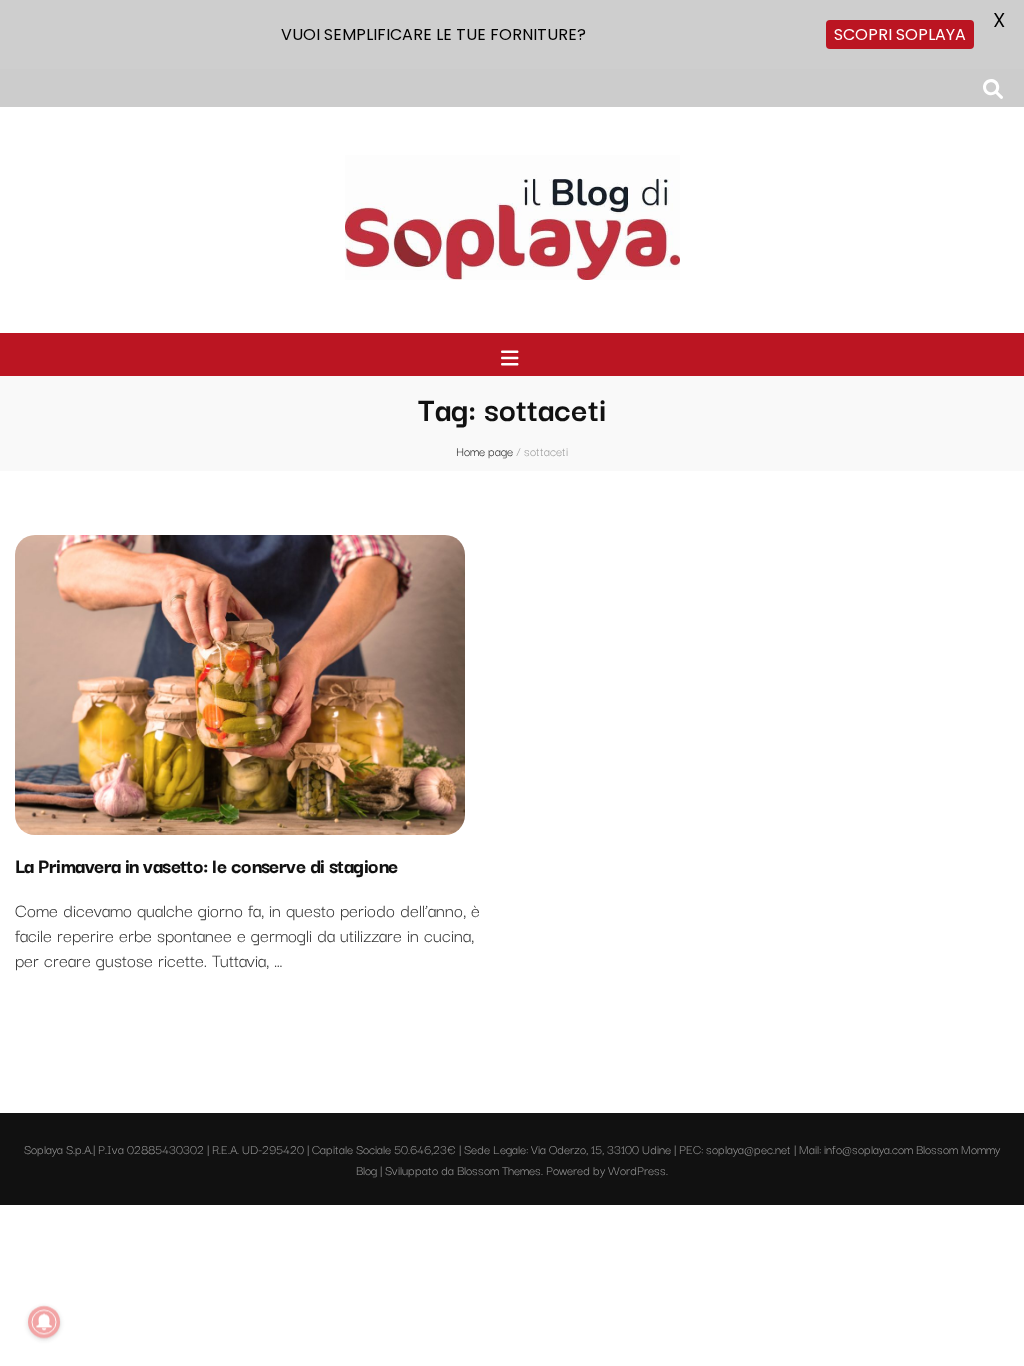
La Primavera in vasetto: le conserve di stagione (206, 865)
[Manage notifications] (44, 1322)
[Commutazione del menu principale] (512, 357)
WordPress (637, 1169)
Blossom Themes (499, 1169)
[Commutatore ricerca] (993, 88)
